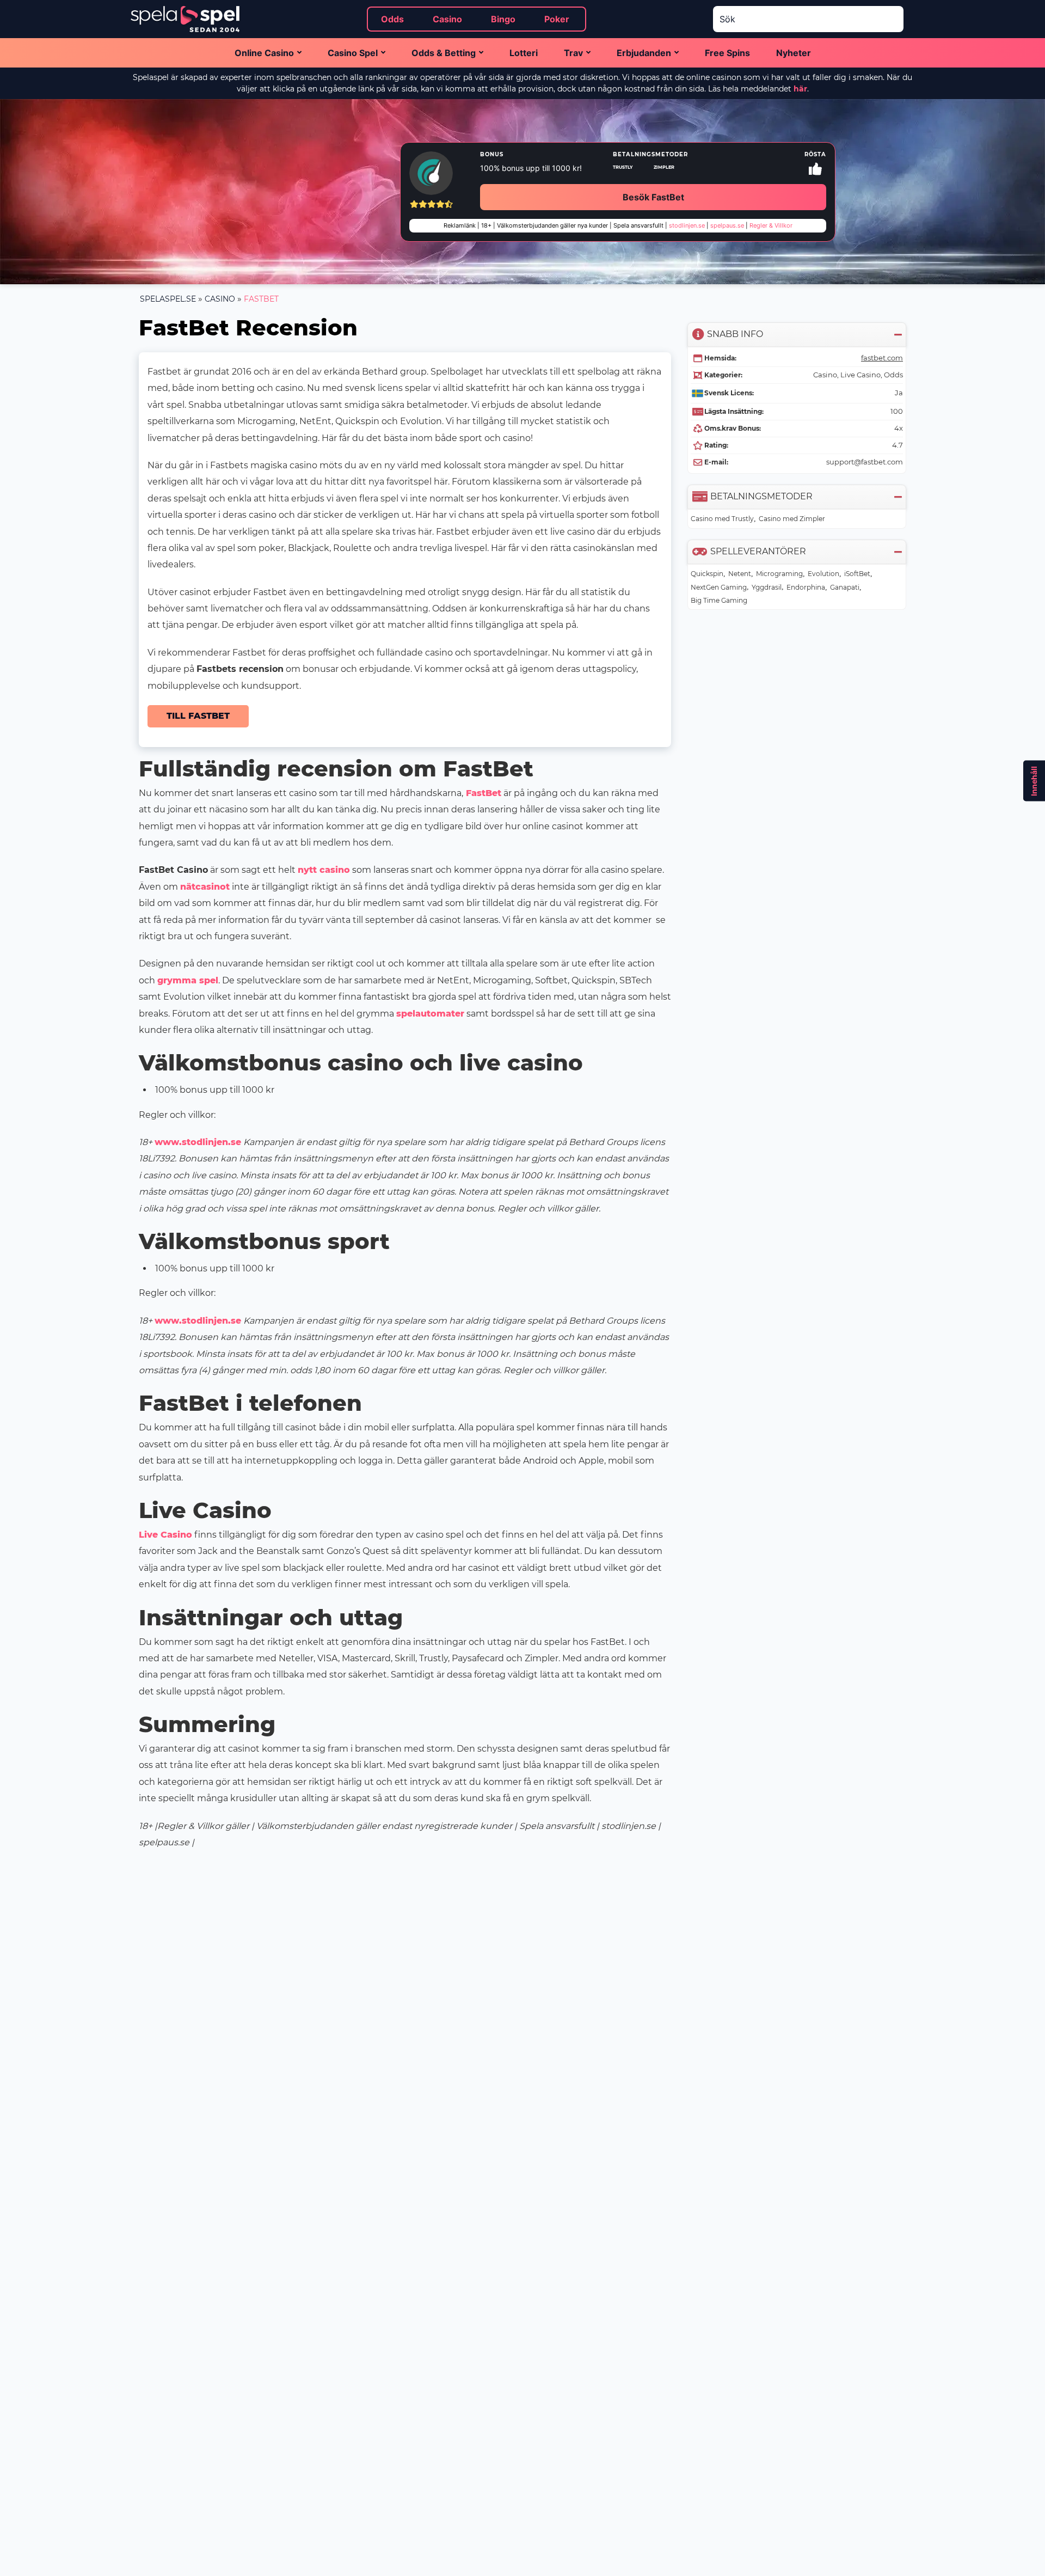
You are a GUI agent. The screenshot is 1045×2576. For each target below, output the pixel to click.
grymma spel (188, 980)
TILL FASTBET (198, 716)
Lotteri (524, 53)
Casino (220, 299)
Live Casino (165, 1535)
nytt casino (324, 870)
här (800, 89)
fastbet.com (882, 358)
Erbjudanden (644, 53)
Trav (573, 53)
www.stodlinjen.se (198, 1142)
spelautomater (430, 1014)
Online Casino (264, 53)
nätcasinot (205, 887)
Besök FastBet (653, 197)
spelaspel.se (168, 299)
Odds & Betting (444, 53)
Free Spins (727, 53)
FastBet (482, 793)
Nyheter (794, 53)
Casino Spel (353, 53)
